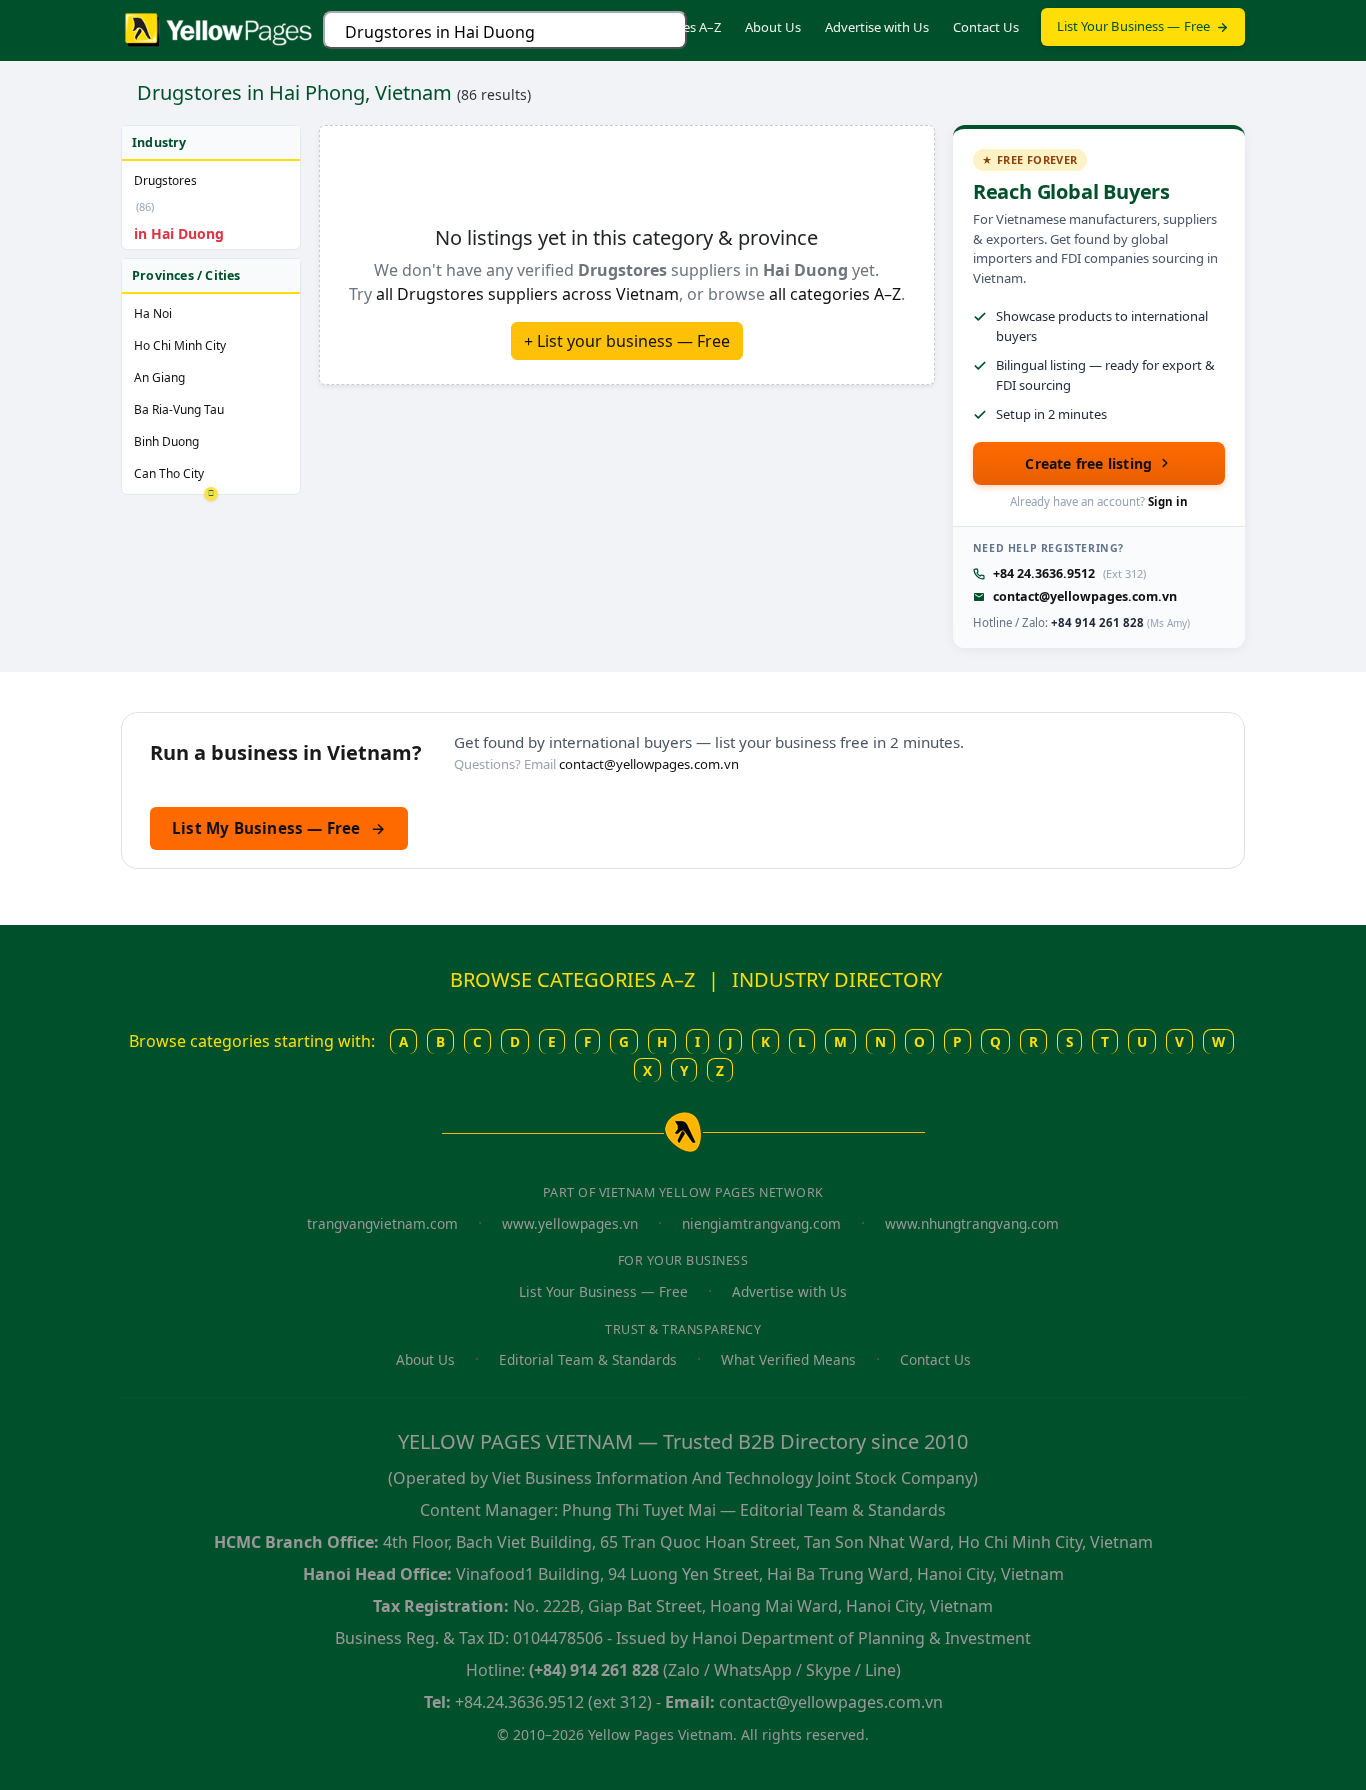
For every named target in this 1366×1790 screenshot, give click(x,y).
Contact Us (986, 27)
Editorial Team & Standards (588, 1359)
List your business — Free (631, 341)
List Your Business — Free (1134, 26)
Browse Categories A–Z (653, 27)
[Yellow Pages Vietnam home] (218, 28)
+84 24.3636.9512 (1044, 573)
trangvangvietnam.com (382, 1223)
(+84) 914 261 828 (594, 1670)
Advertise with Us (877, 27)
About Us (773, 27)
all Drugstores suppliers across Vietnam (527, 294)
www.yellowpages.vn (570, 1223)
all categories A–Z (835, 294)
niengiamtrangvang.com (761, 1223)
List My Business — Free (279, 828)
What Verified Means (788, 1359)
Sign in (1168, 501)
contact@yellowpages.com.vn (1085, 596)
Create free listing (1088, 463)
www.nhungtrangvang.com (972, 1223)
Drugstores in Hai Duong (440, 32)
